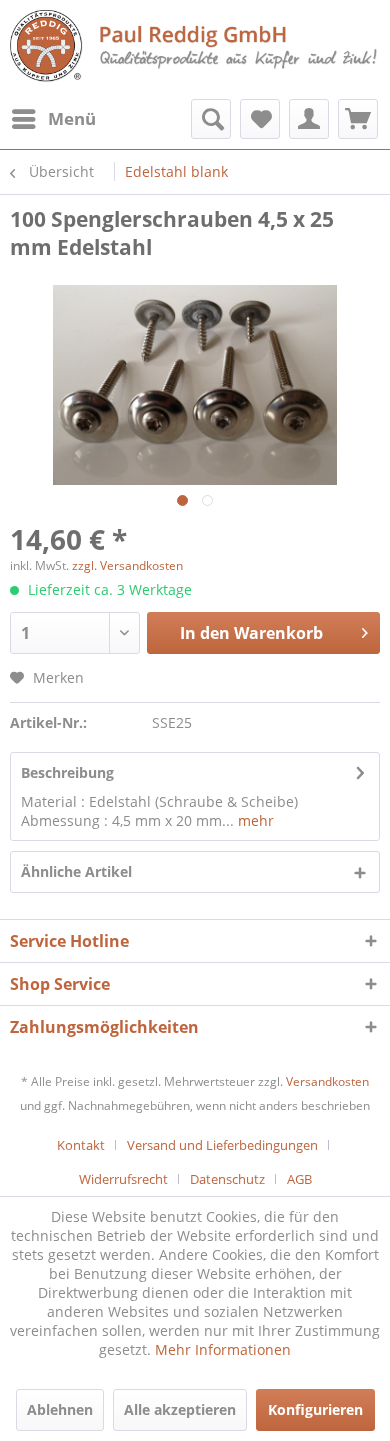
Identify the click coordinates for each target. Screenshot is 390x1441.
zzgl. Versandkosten (127, 565)
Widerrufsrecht (123, 1179)
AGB (299, 1179)
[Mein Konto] (309, 119)
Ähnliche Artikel (76, 871)
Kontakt (81, 1145)
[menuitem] (53, 119)
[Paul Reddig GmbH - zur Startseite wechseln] (195, 47)
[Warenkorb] (358, 119)
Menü (72, 118)
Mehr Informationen (223, 1349)
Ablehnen (60, 1409)
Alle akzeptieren (180, 1409)
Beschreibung (67, 772)
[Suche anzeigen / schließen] (211, 119)
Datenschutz (227, 1179)
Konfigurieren (315, 1409)
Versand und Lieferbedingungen (222, 1145)
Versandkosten (327, 1081)
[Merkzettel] (260, 119)
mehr (254, 820)
